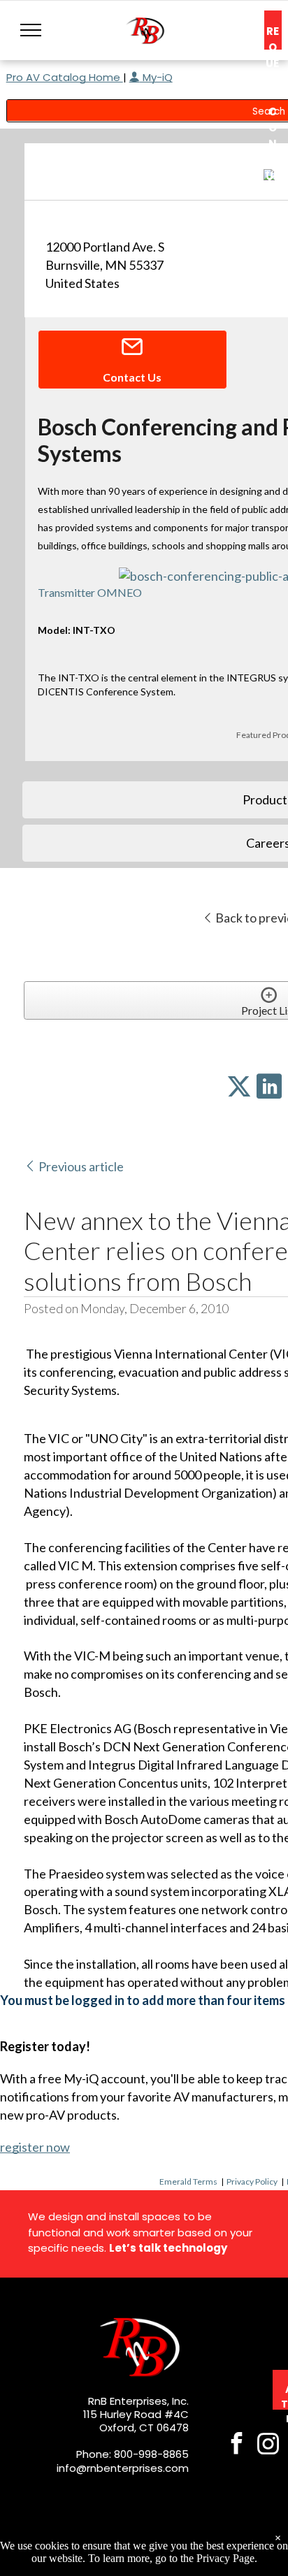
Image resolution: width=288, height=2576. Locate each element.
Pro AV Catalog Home (65, 77)
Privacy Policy (252, 2181)
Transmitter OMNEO (90, 592)
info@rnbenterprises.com (123, 2468)
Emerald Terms (188, 2181)
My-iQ (156, 77)
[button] (31, 30)
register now (35, 2147)
